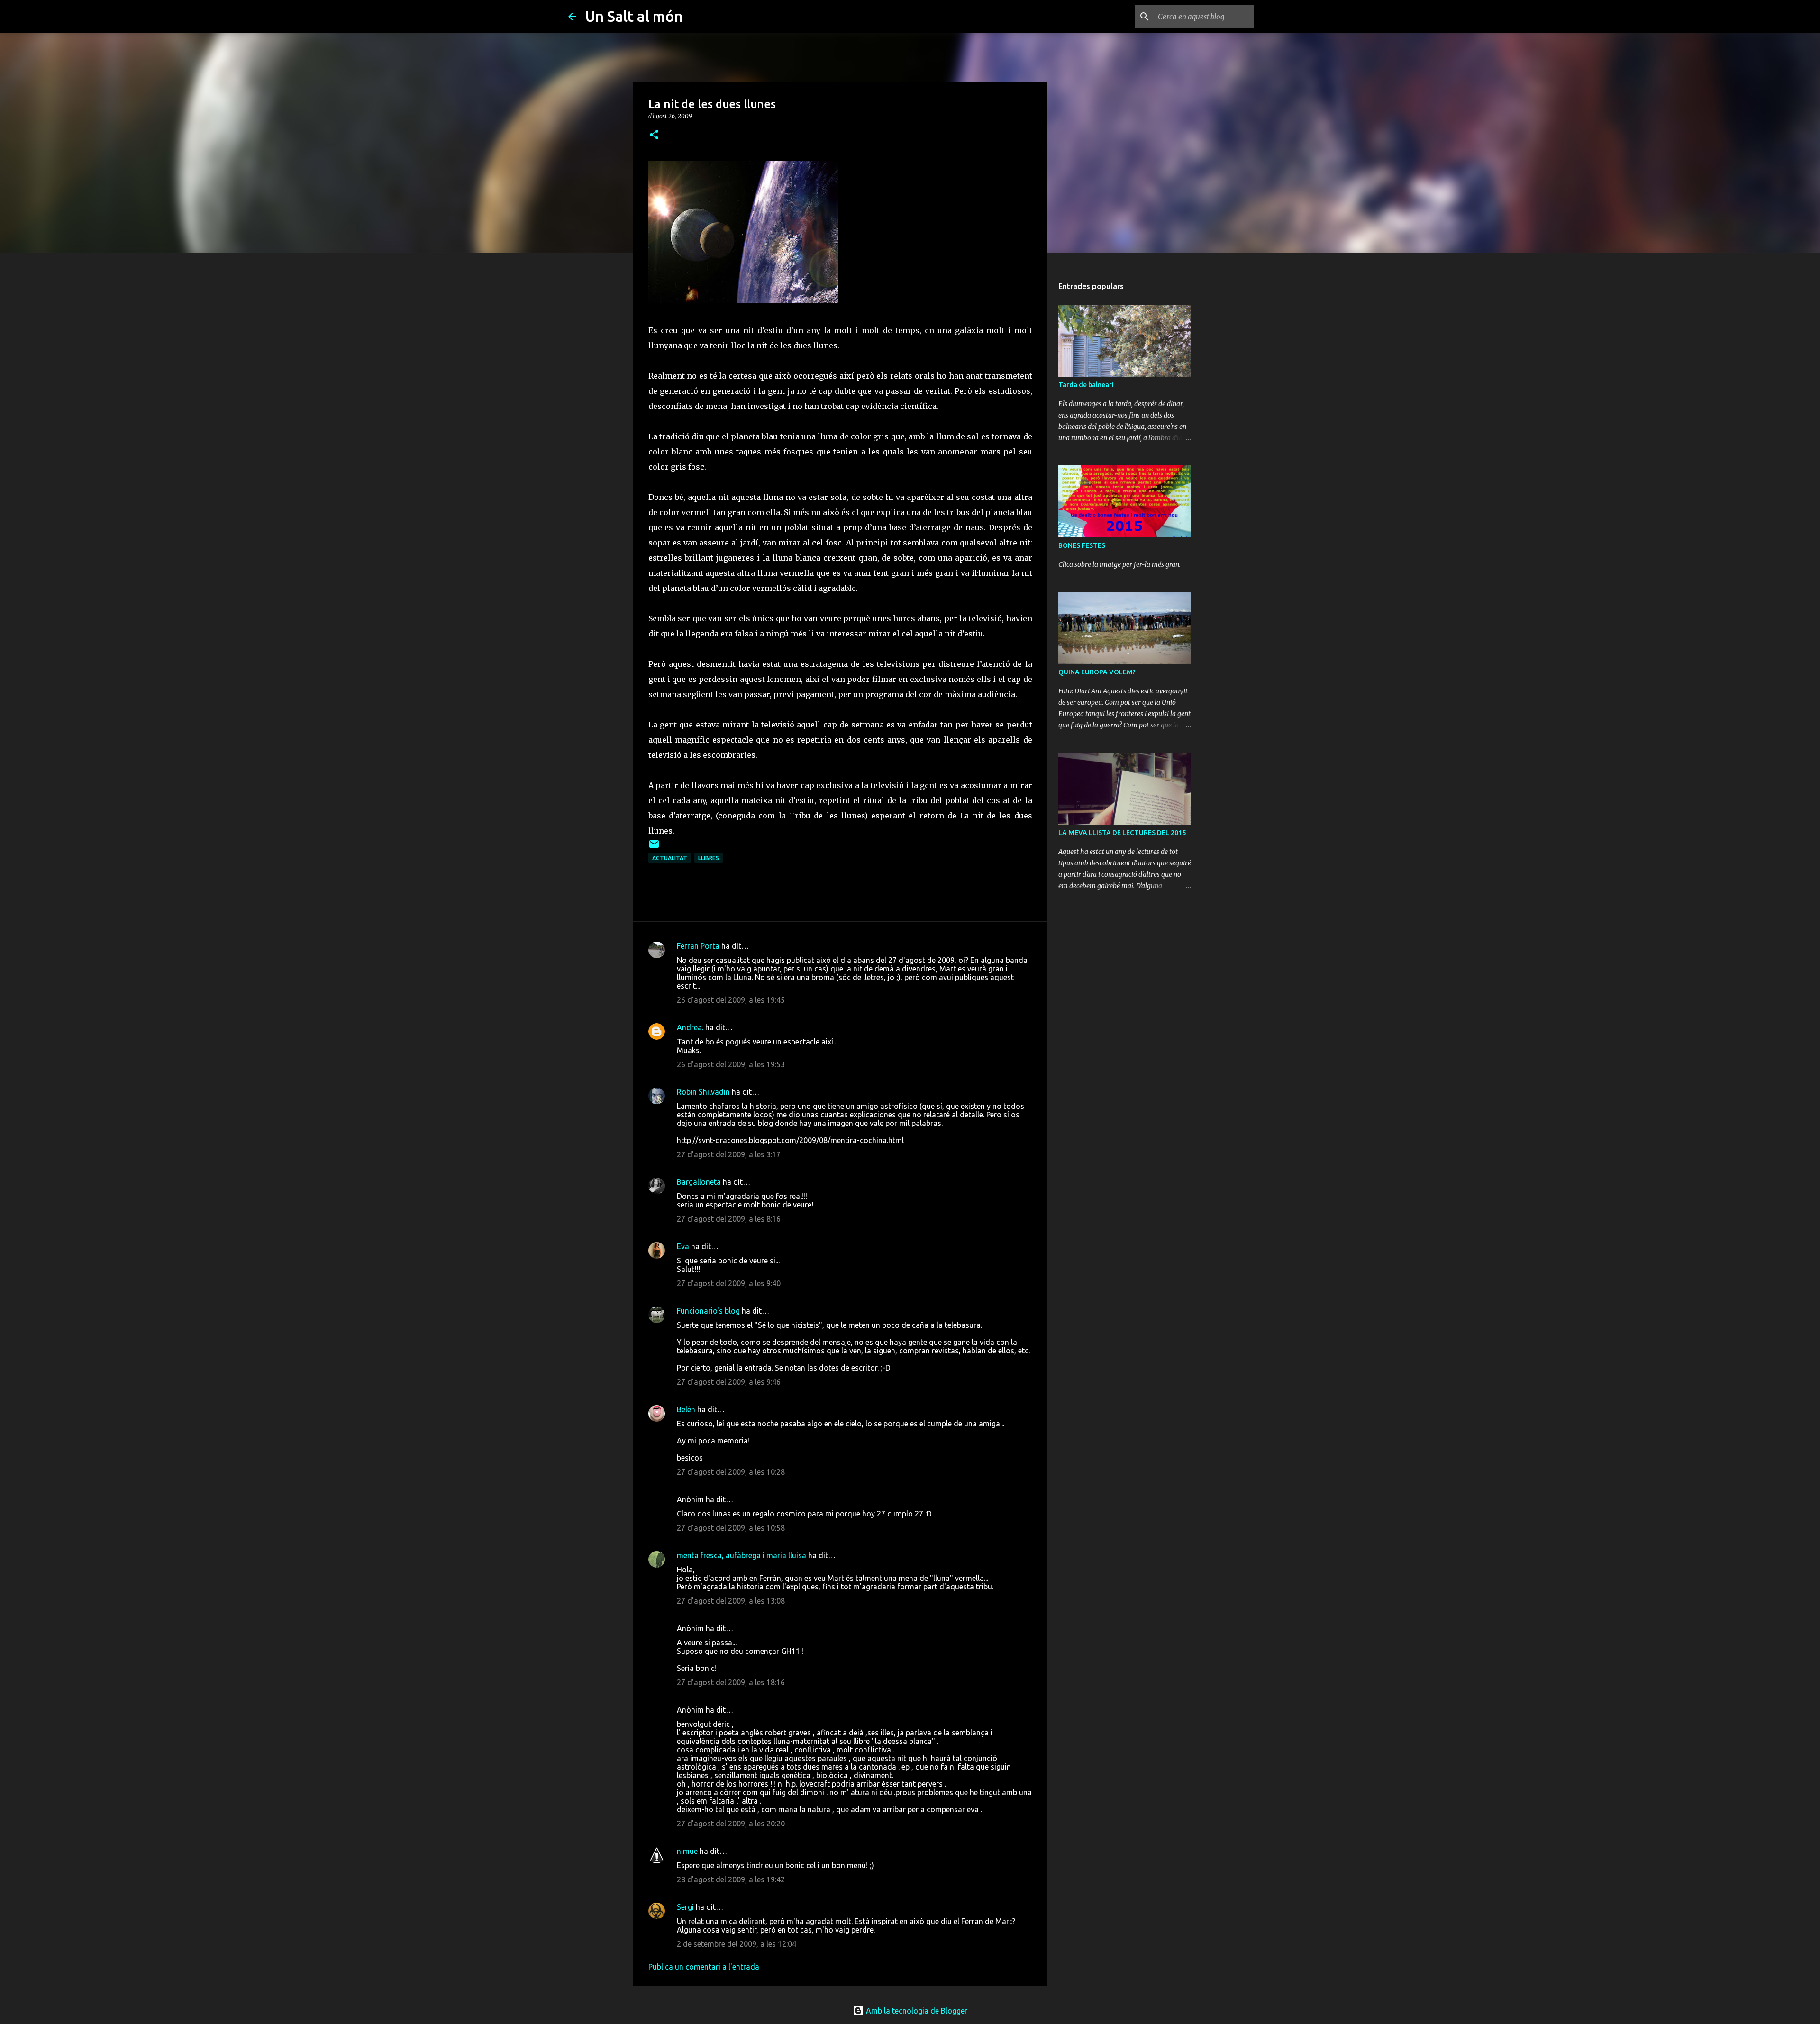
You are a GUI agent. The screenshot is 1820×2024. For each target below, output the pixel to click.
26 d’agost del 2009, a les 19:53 (731, 1064)
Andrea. (690, 1027)
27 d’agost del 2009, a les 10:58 (731, 1528)
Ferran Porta (698, 946)
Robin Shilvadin (703, 1092)
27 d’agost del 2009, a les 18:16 (731, 1682)
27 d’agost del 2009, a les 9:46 (729, 1382)
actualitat (670, 858)
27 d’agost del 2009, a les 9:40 (729, 1283)
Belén (686, 1409)
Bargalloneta (699, 1182)
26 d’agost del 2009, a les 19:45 (731, 1000)
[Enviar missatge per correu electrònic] (654, 848)
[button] (654, 135)
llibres (709, 858)
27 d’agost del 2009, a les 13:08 (731, 1601)
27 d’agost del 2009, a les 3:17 (729, 1154)
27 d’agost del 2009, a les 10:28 (731, 1472)
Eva (683, 1246)
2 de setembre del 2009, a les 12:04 (737, 1944)
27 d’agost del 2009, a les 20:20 (731, 1824)
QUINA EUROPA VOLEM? (1097, 672)
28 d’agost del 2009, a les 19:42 (731, 1879)
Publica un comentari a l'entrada (704, 1967)
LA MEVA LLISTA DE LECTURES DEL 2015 (1122, 833)
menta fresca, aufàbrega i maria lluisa (742, 1555)
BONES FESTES (1082, 545)
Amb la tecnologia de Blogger (916, 2011)
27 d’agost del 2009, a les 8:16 (729, 1219)
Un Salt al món (634, 16)
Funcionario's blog (708, 1311)
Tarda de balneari (1086, 385)
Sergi (685, 1907)
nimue (687, 1851)
